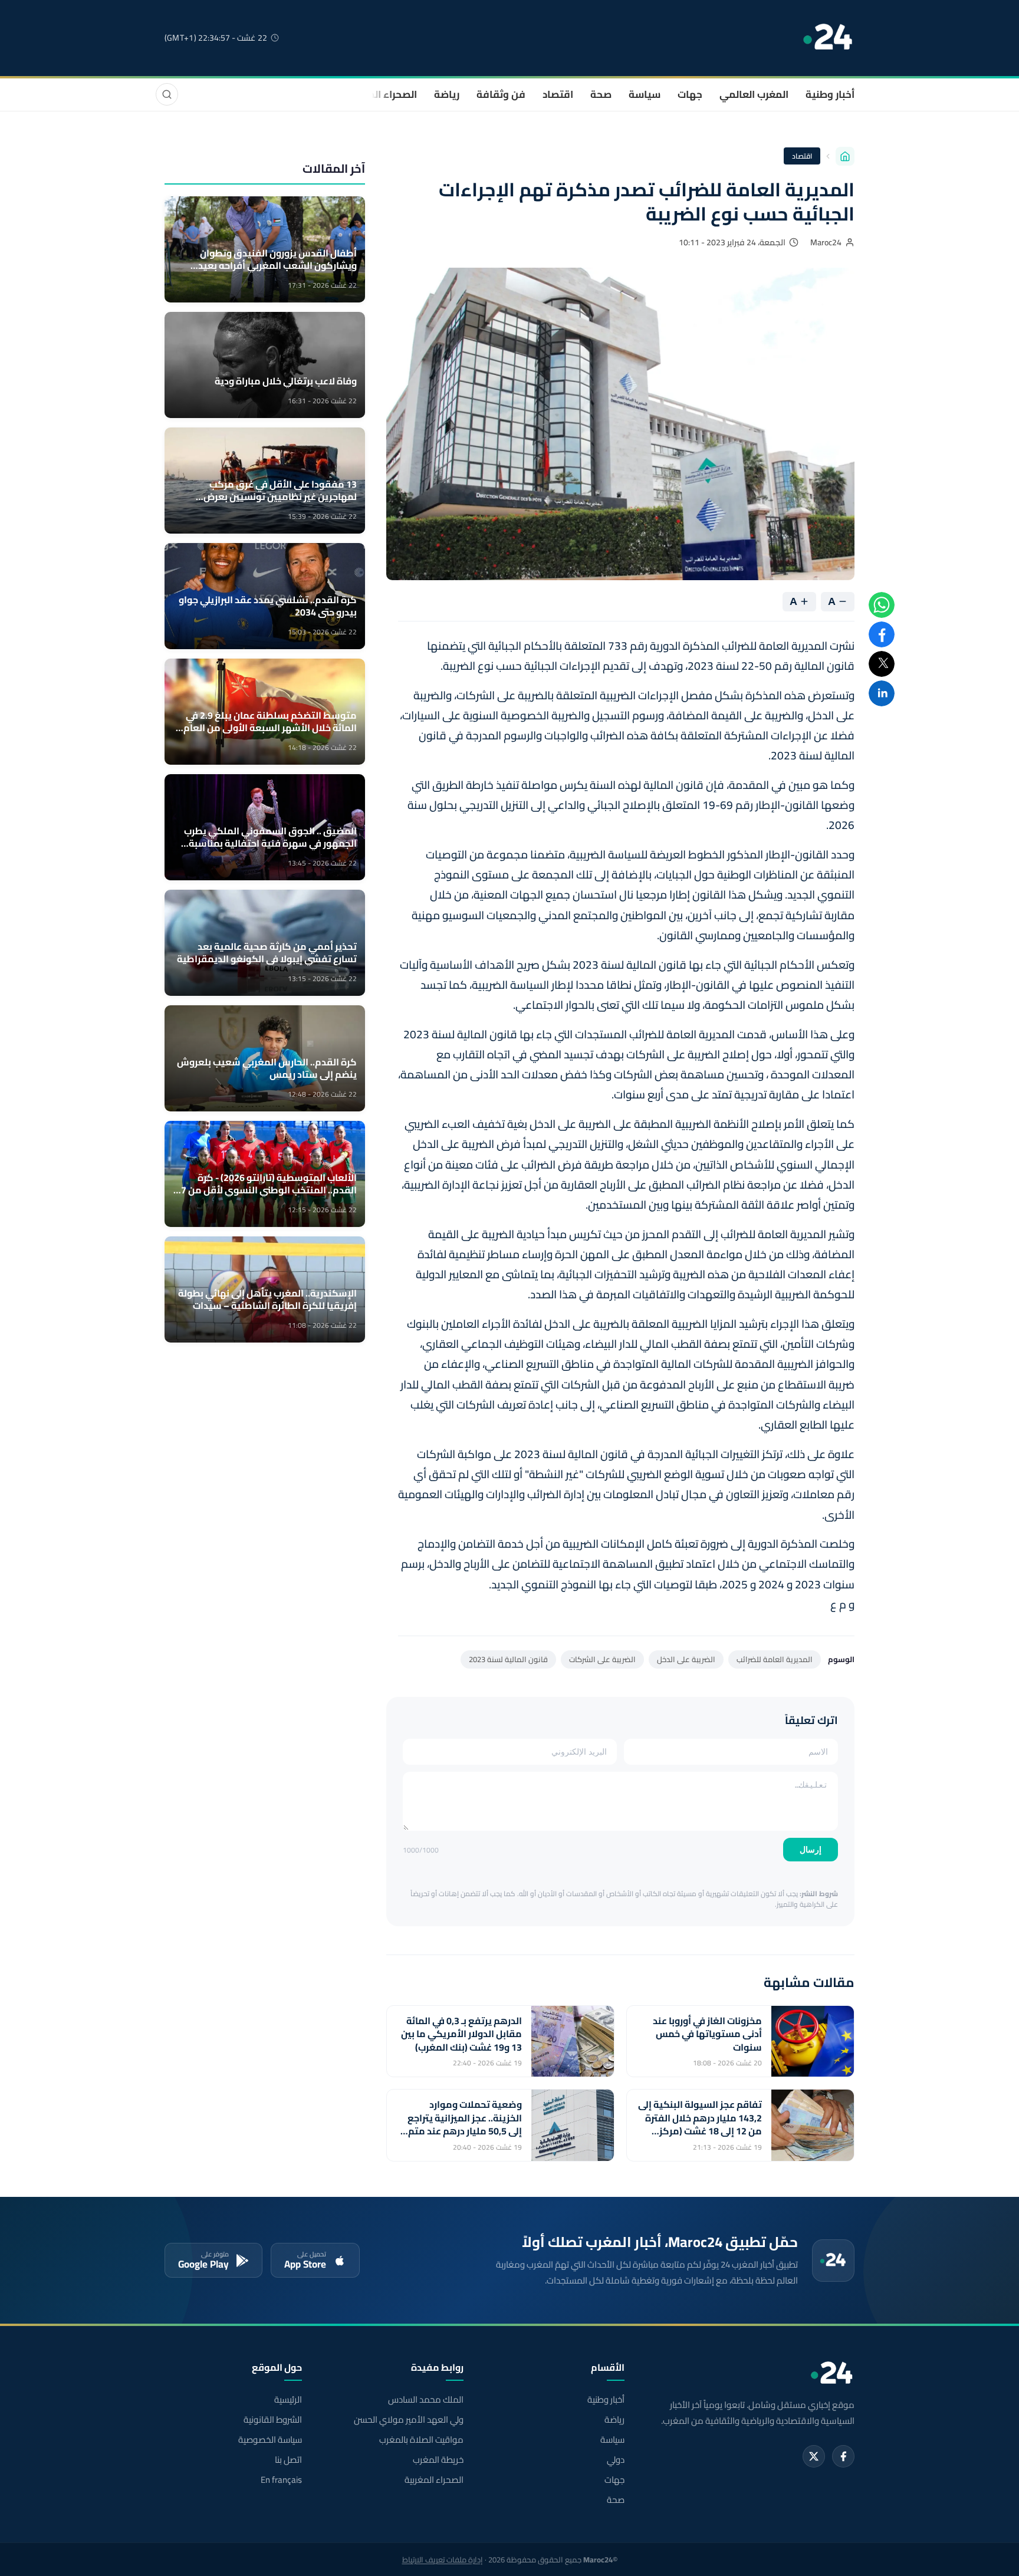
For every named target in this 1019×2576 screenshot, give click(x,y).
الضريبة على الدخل (686, 1659)
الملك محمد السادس (425, 2400)
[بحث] (167, 94)
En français (281, 2480)
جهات (690, 94)
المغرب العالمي (754, 94)
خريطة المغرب (438, 2460)
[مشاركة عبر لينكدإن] (882, 693)
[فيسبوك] (843, 2456)
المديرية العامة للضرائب (775, 1659)
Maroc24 (826, 242)
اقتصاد (558, 94)
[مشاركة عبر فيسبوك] (882, 634)
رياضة (447, 94)
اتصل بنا (288, 2460)
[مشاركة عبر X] (882, 664)
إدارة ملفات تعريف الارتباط (443, 2559)
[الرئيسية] (845, 156)
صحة (601, 94)
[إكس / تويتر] (814, 2456)
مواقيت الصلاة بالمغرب (421, 2440)
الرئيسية (288, 2400)
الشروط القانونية (273, 2420)
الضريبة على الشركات (602, 1659)
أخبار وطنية (830, 94)
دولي (616, 2460)
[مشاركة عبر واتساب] (882, 605)
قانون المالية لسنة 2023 (508, 1659)
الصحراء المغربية (381, 94)
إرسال (811, 1850)
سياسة (645, 94)
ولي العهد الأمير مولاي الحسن (408, 2420)
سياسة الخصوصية (270, 2440)
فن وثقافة (501, 94)
